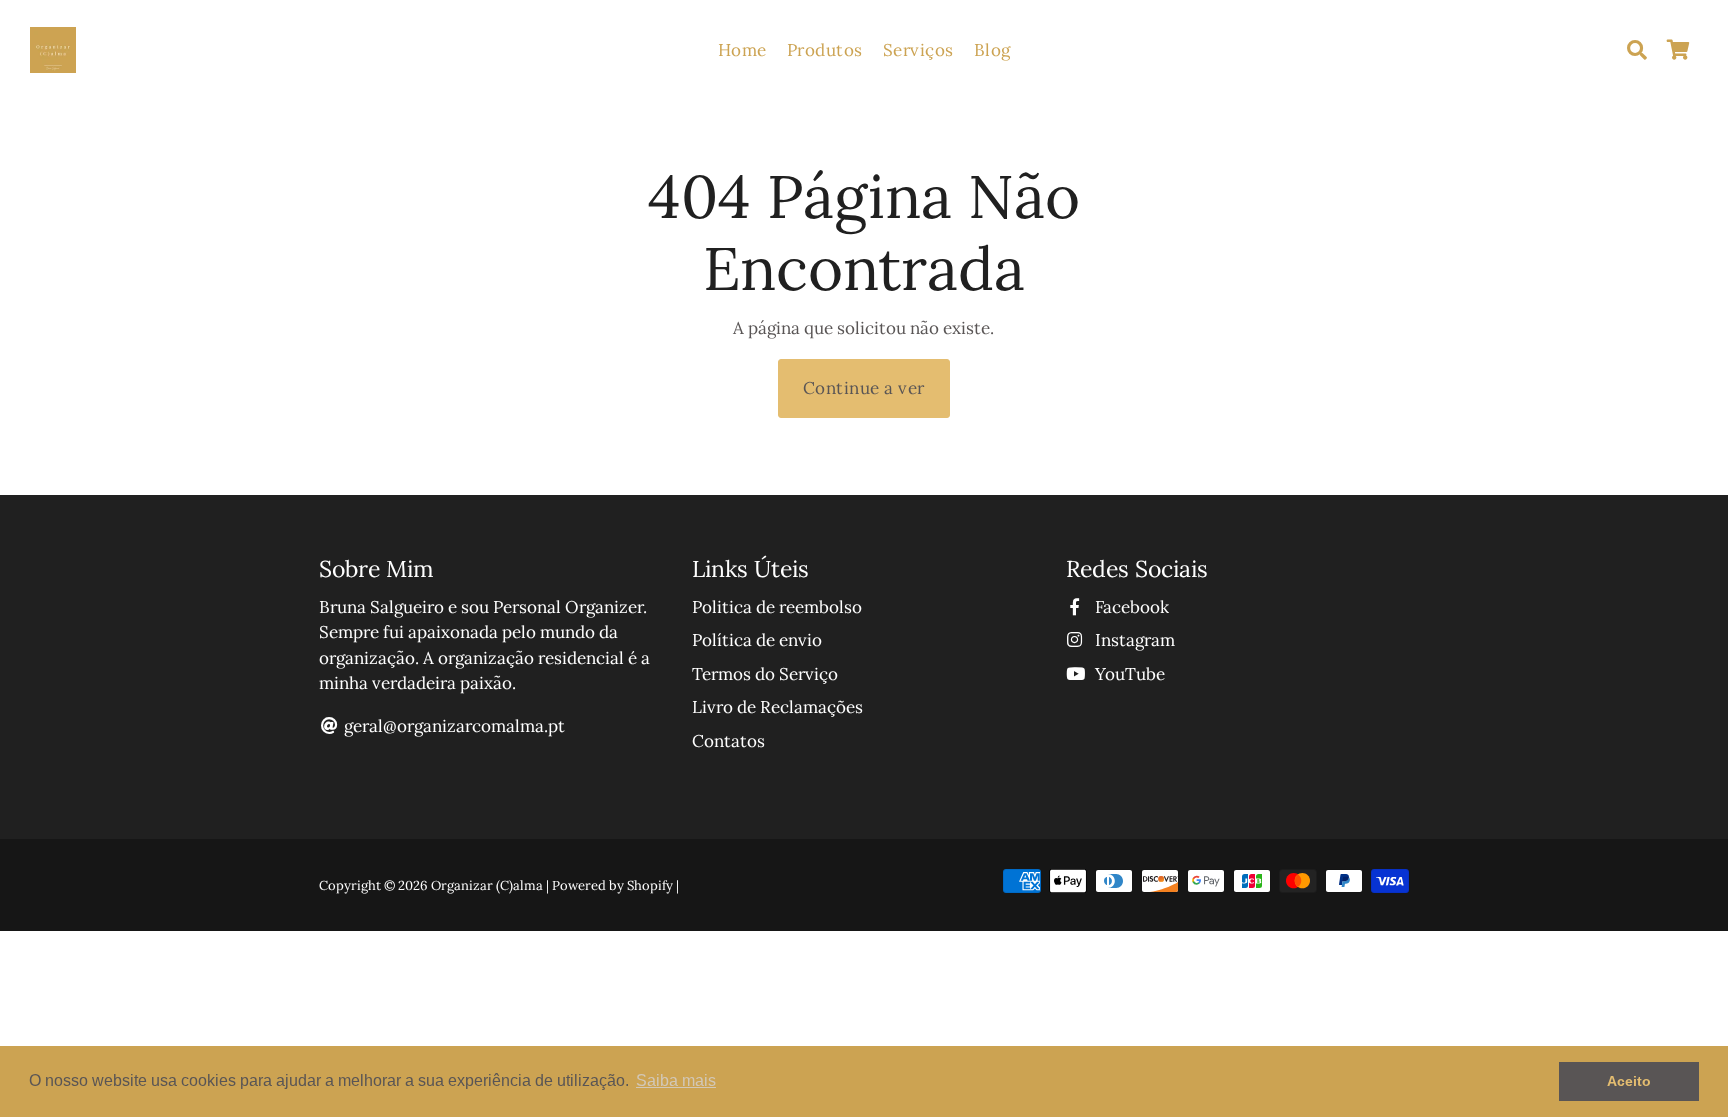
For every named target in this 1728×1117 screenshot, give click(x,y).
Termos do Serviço (765, 674)
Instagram (1133, 640)
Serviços (918, 50)
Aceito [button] (1629, 1081)
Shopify (650, 885)
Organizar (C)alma (487, 885)
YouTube (1128, 674)
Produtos (825, 50)
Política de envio (757, 640)
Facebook (1130, 607)
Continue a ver (864, 388)
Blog (992, 50)
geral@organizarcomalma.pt (454, 726)
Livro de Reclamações (777, 707)
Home (742, 50)
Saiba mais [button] (676, 1080)
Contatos (728, 741)
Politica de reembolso (777, 607)
